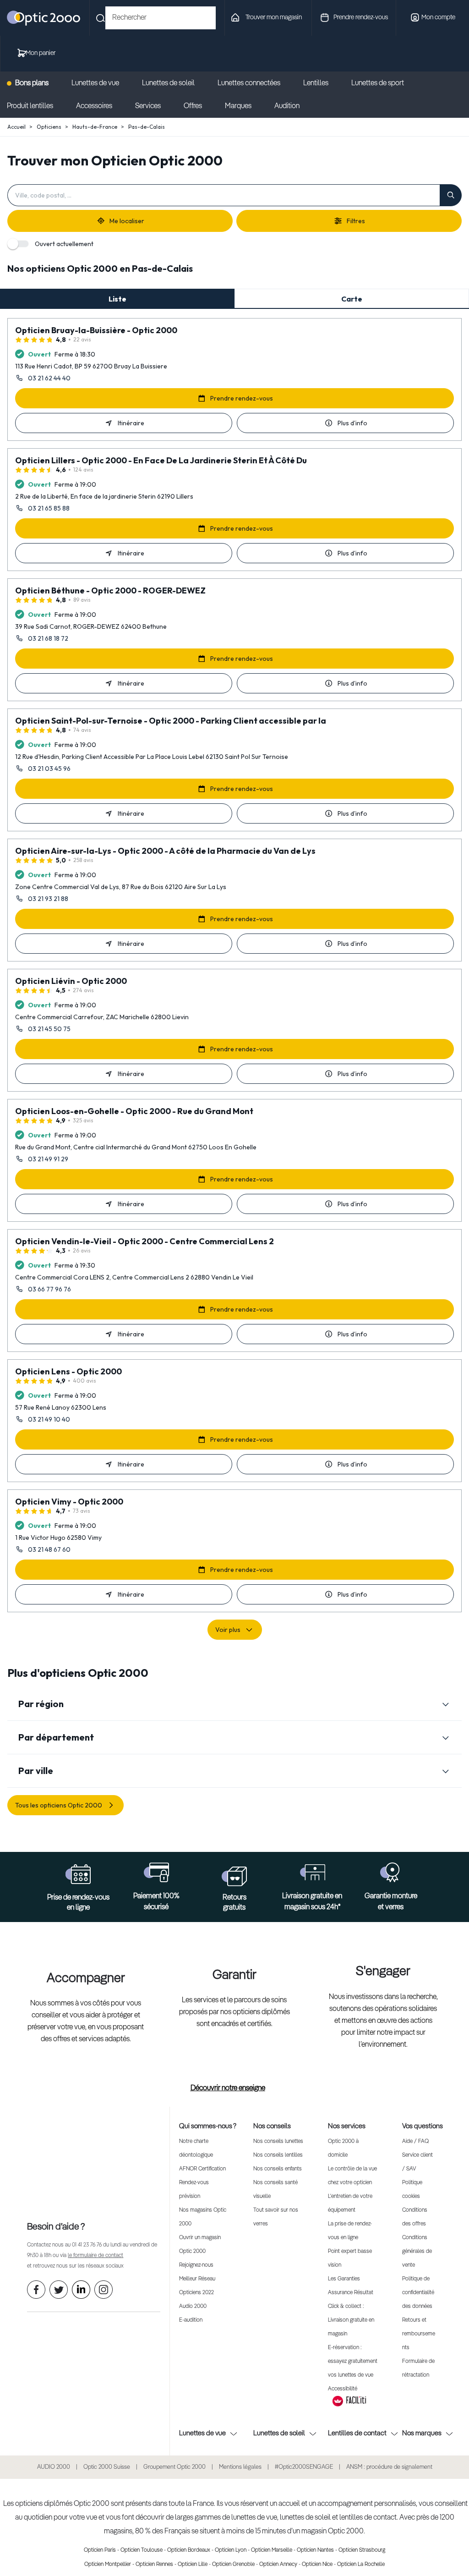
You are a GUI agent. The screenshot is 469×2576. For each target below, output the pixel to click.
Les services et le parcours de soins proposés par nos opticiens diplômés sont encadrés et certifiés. (234, 2012)
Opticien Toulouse (142, 2550)
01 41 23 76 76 (87, 2245)
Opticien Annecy (278, 2565)
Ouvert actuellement (64, 244)
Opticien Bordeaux (189, 2550)
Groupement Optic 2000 (175, 2467)
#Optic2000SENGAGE (304, 2467)
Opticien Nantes (315, 2550)
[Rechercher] (451, 195)
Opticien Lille (193, 2565)
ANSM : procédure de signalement (389, 2467)
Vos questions (423, 2126)
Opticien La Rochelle (361, 2565)
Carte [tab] (352, 299)
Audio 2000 (193, 2307)
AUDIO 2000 (54, 2467)
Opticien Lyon (231, 2550)
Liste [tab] (117, 299)
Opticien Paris (100, 2550)
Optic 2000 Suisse (107, 2467)
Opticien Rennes (154, 2565)
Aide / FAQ (415, 2142)
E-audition (191, 2320)
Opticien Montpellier (108, 2565)
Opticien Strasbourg (362, 2550)
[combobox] (161, 18)
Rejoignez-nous (196, 2265)
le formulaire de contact (95, 2256)
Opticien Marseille (272, 2550)
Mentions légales (240, 2467)
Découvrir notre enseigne (228, 2088)
